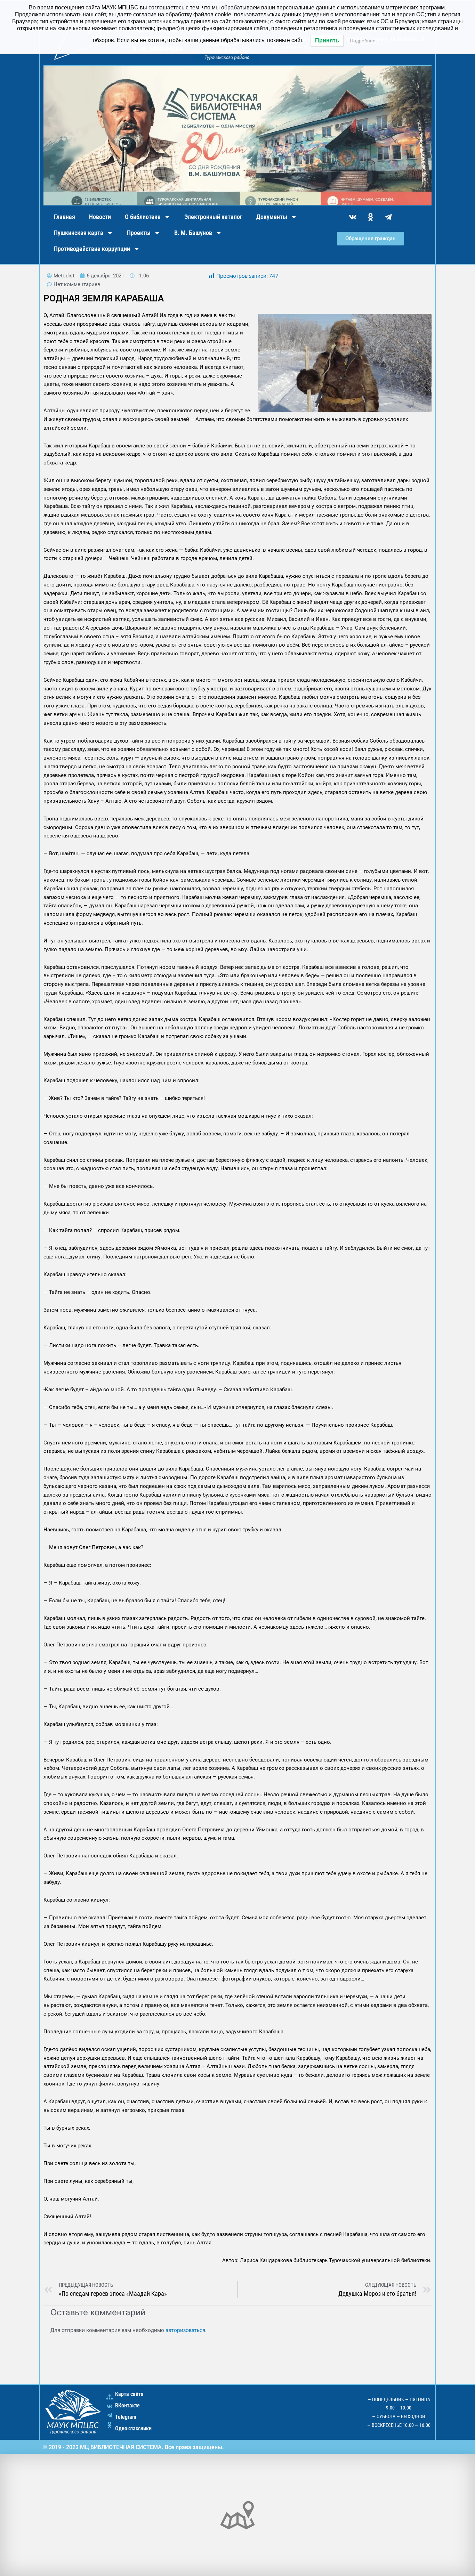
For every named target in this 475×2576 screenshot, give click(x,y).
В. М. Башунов (193, 233)
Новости (100, 217)
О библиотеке (143, 217)
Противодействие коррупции (92, 249)
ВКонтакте (127, 2405)
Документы (272, 217)
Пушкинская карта (79, 233)
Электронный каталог (213, 217)
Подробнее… (365, 41)
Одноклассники (133, 2428)
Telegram (126, 2417)
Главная (65, 217)
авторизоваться (185, 2330)
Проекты (139, 233)
